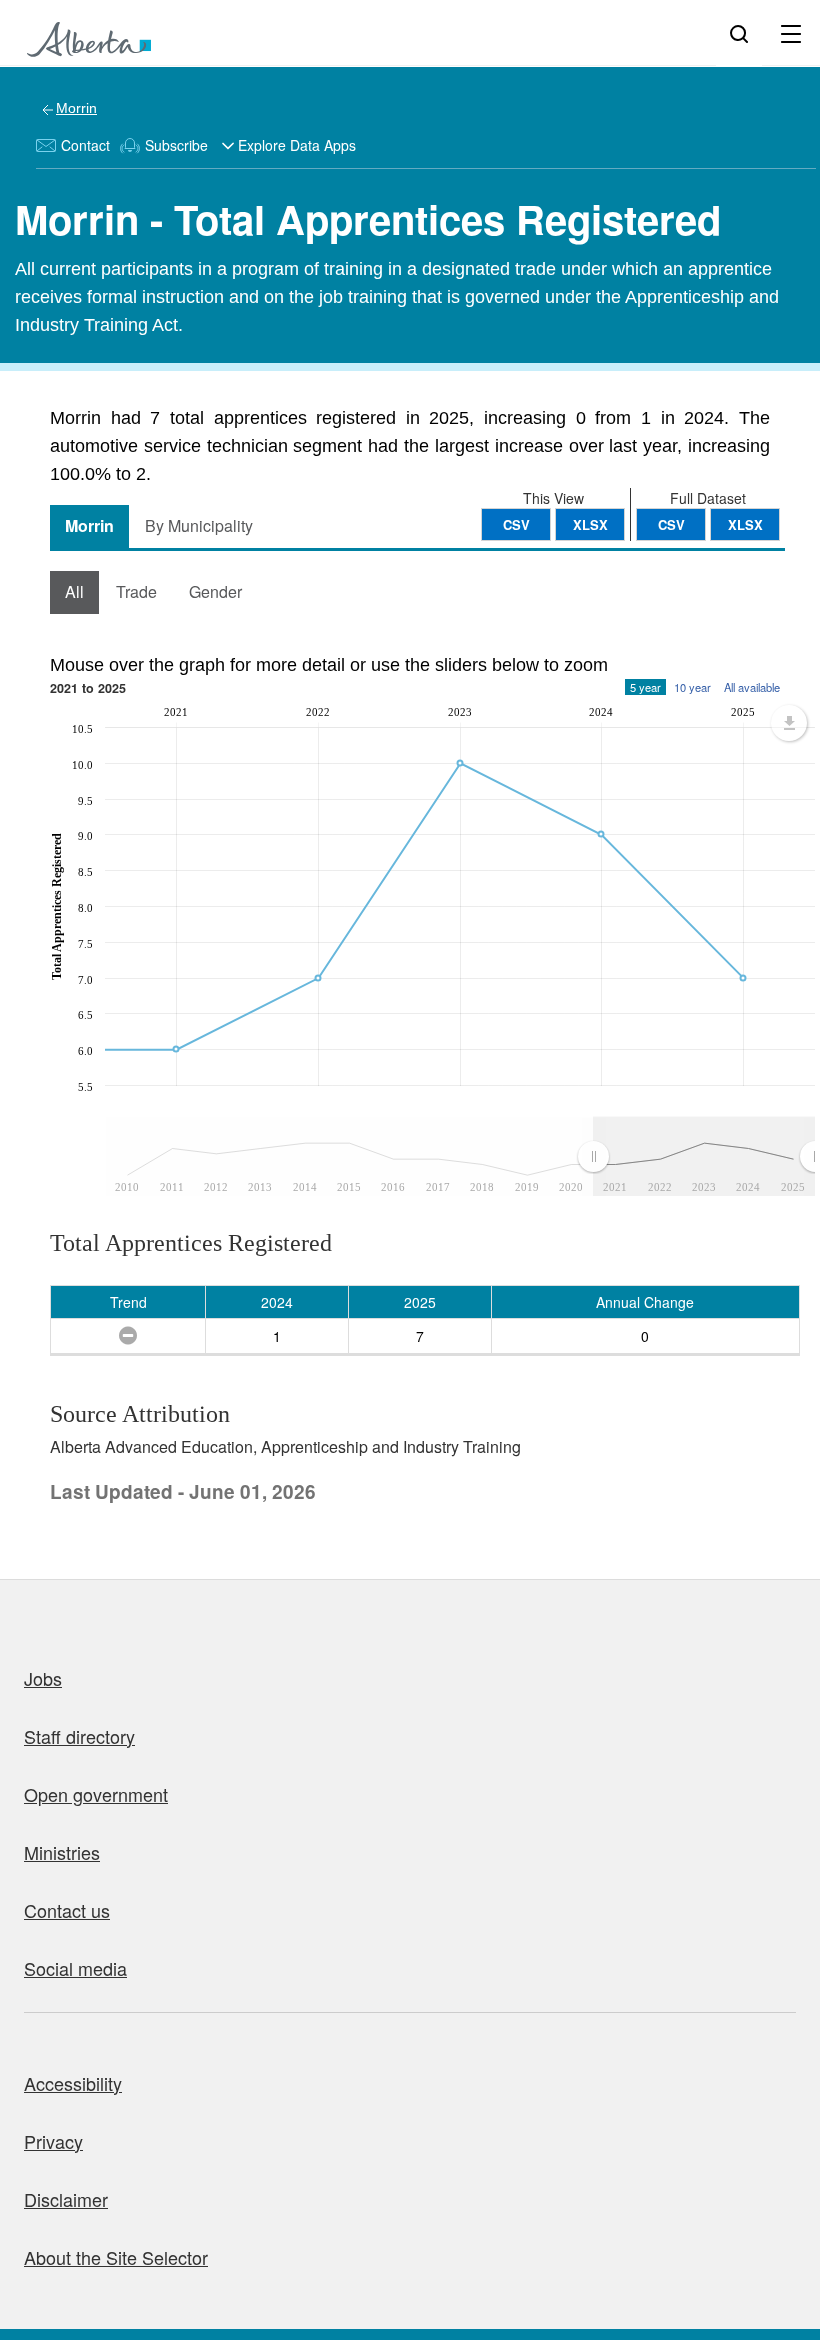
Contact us (67, 1910)
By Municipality (199, 525)
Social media (75, 1968)
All (74, 591)
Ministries (62, 1852)
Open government (96, 1794)
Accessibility (73, 2083)
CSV (671, 524)
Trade (136, 591)
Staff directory (79, 1736)
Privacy (53, 2141)
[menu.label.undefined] (789, 723)
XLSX (745, 524)
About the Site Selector (116, 2257)
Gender (215, 591)
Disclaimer (66, 2199)
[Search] (739, 33)
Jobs (43, 1678)
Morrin (76, 108)
